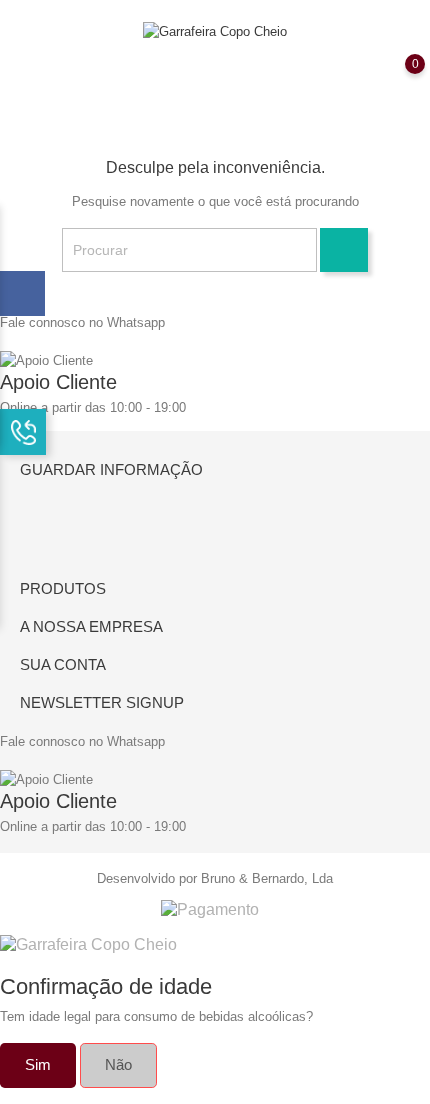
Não (118, 1064)
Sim (38, 1064)
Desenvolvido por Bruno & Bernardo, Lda (215, 878)
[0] (395, 78)
